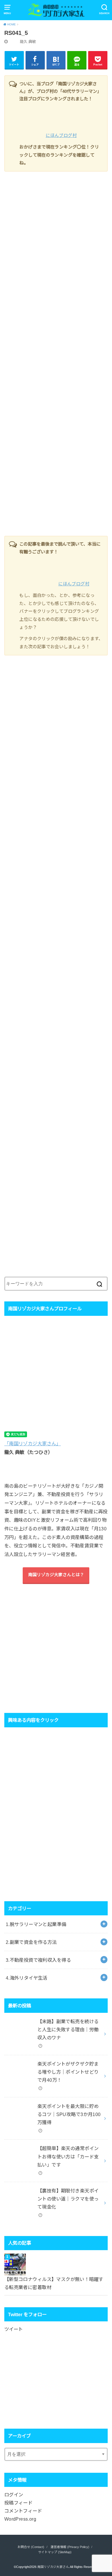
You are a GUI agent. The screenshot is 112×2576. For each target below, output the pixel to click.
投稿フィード (18, 2503)
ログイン (14, 2495)
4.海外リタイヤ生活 (27, 1978)
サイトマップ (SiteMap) (55, 2552)
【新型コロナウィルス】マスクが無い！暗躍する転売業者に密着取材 (54, 2283)
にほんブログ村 (61, 135)
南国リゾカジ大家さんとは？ (56, 1575)
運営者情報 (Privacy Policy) (70, 2547)
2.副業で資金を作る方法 (31, 1942)
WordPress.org (20, 2519)
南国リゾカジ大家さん (53, 2567)
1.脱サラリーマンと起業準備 (36, 1924)
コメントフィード (23, 2511)
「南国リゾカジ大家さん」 (33, 1444)
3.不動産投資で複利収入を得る (38, 1960)
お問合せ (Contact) (31, 2547)
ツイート (13, 2329)
